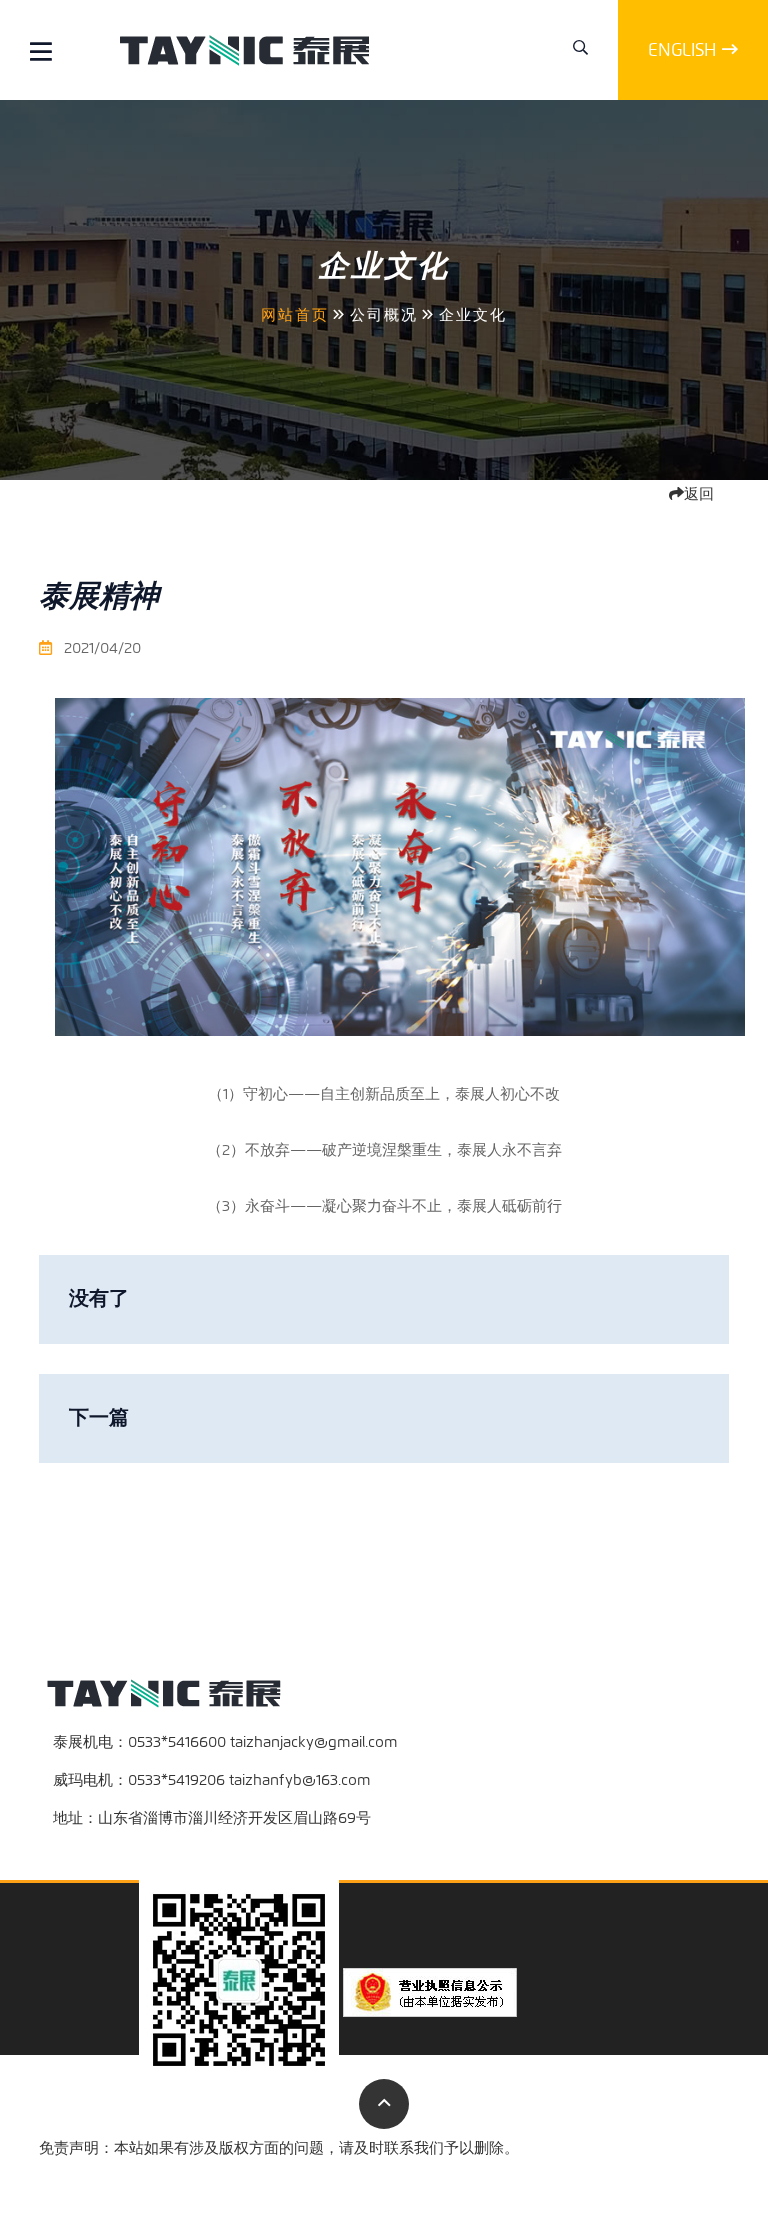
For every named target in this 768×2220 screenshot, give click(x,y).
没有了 (99, 1298)
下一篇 (99, 1417)
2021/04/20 (100, 648)
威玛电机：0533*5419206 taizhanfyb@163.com (212, 1780)
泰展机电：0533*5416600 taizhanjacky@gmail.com (225, 1742)
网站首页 (295, 315)
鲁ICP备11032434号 (665, 2176)
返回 (699, 494)
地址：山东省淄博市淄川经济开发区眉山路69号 (212, 1818)
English (682, 50)
